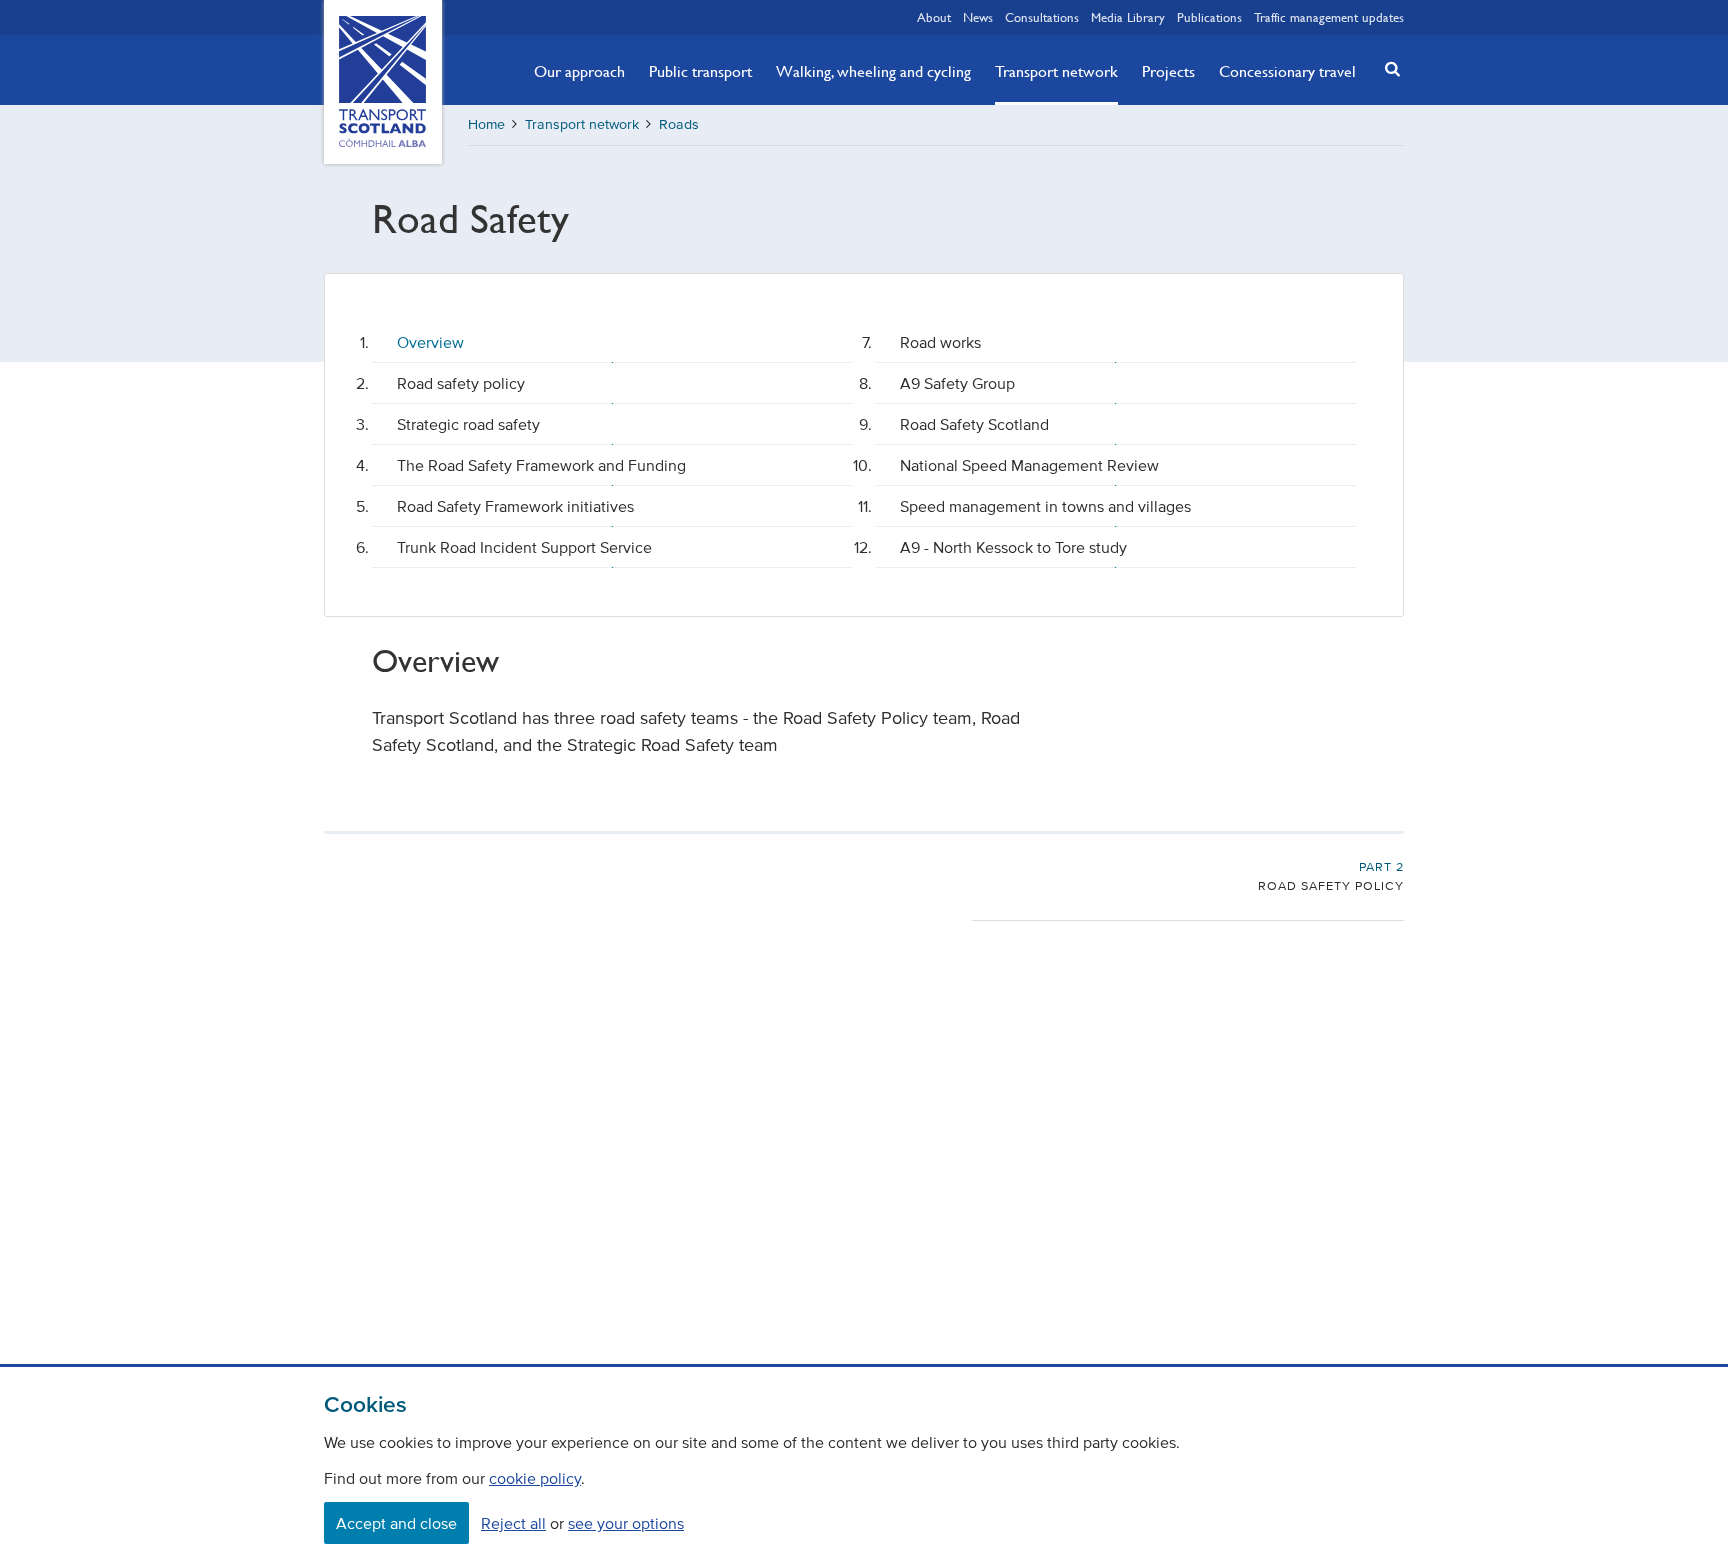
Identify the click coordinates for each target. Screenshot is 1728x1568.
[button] (1387, 68)
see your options (626, 1523)
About (934, 17)
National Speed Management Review (1029, 465)
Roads (679, 124)
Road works (940, 342)
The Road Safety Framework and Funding (541, 465)
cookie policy (535, 1478)
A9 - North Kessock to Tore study (1013, 547)
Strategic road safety (468, 424)
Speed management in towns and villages (1045, 506)
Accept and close (396, 1523)
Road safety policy (461, 383)
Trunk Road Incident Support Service (524, 547)
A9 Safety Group (957, 383)
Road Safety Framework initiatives (515, 506)
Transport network (1056, 71)
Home (486, 124)
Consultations (1042, 17)
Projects (1168, 71)
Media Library (1128, 17)
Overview (430, 342)
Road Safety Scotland (974, 424)
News (978, 17)
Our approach (579, 71)
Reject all (513, 1523)
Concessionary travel (1287, 71)
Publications (1209, 17)
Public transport (700, 71)
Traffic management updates (1329, 17)
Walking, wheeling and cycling (873, 71)
